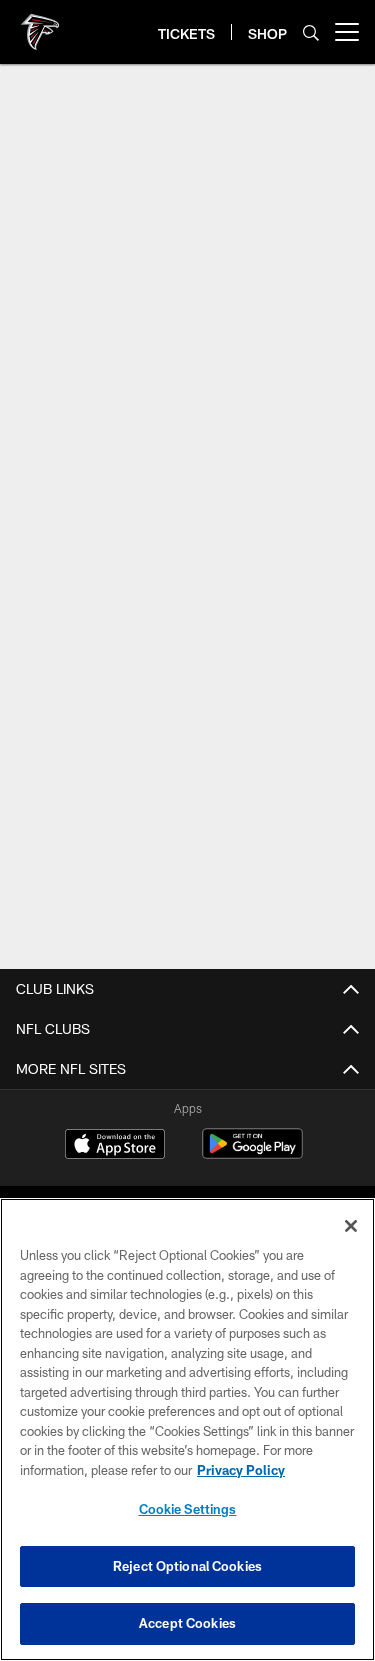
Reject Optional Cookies (187, 1566)
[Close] (351, 1226)
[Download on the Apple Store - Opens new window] (115, 1146)
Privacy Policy (241, 1470)
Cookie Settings (188, 1509)
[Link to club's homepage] (40, 24)
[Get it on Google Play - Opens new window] (252, 1153)
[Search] (311, 32)
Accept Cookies (187, 1623)
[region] (187, 1429)
